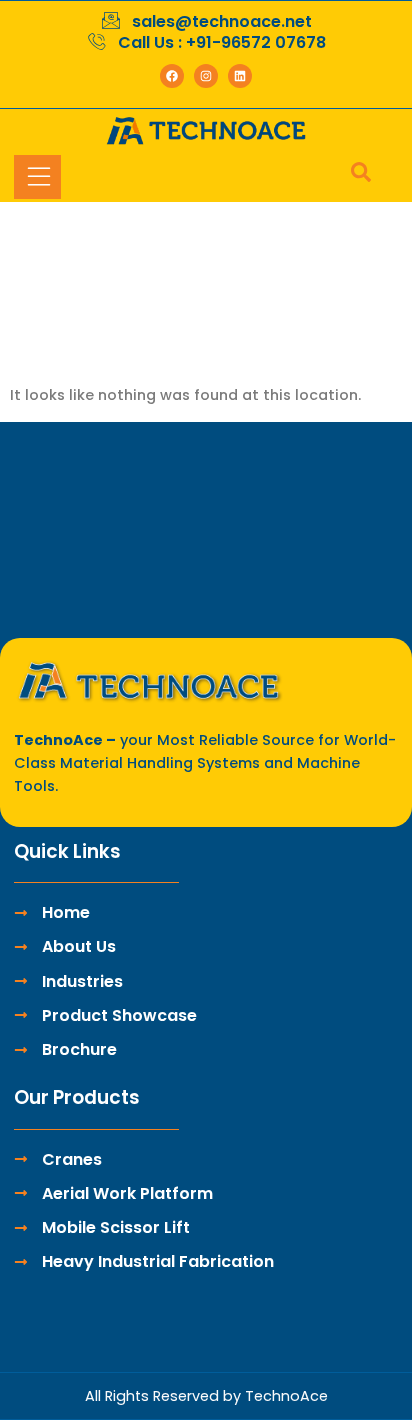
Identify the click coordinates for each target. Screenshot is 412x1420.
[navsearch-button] (351, 177)
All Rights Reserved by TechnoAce (206, 1396)
